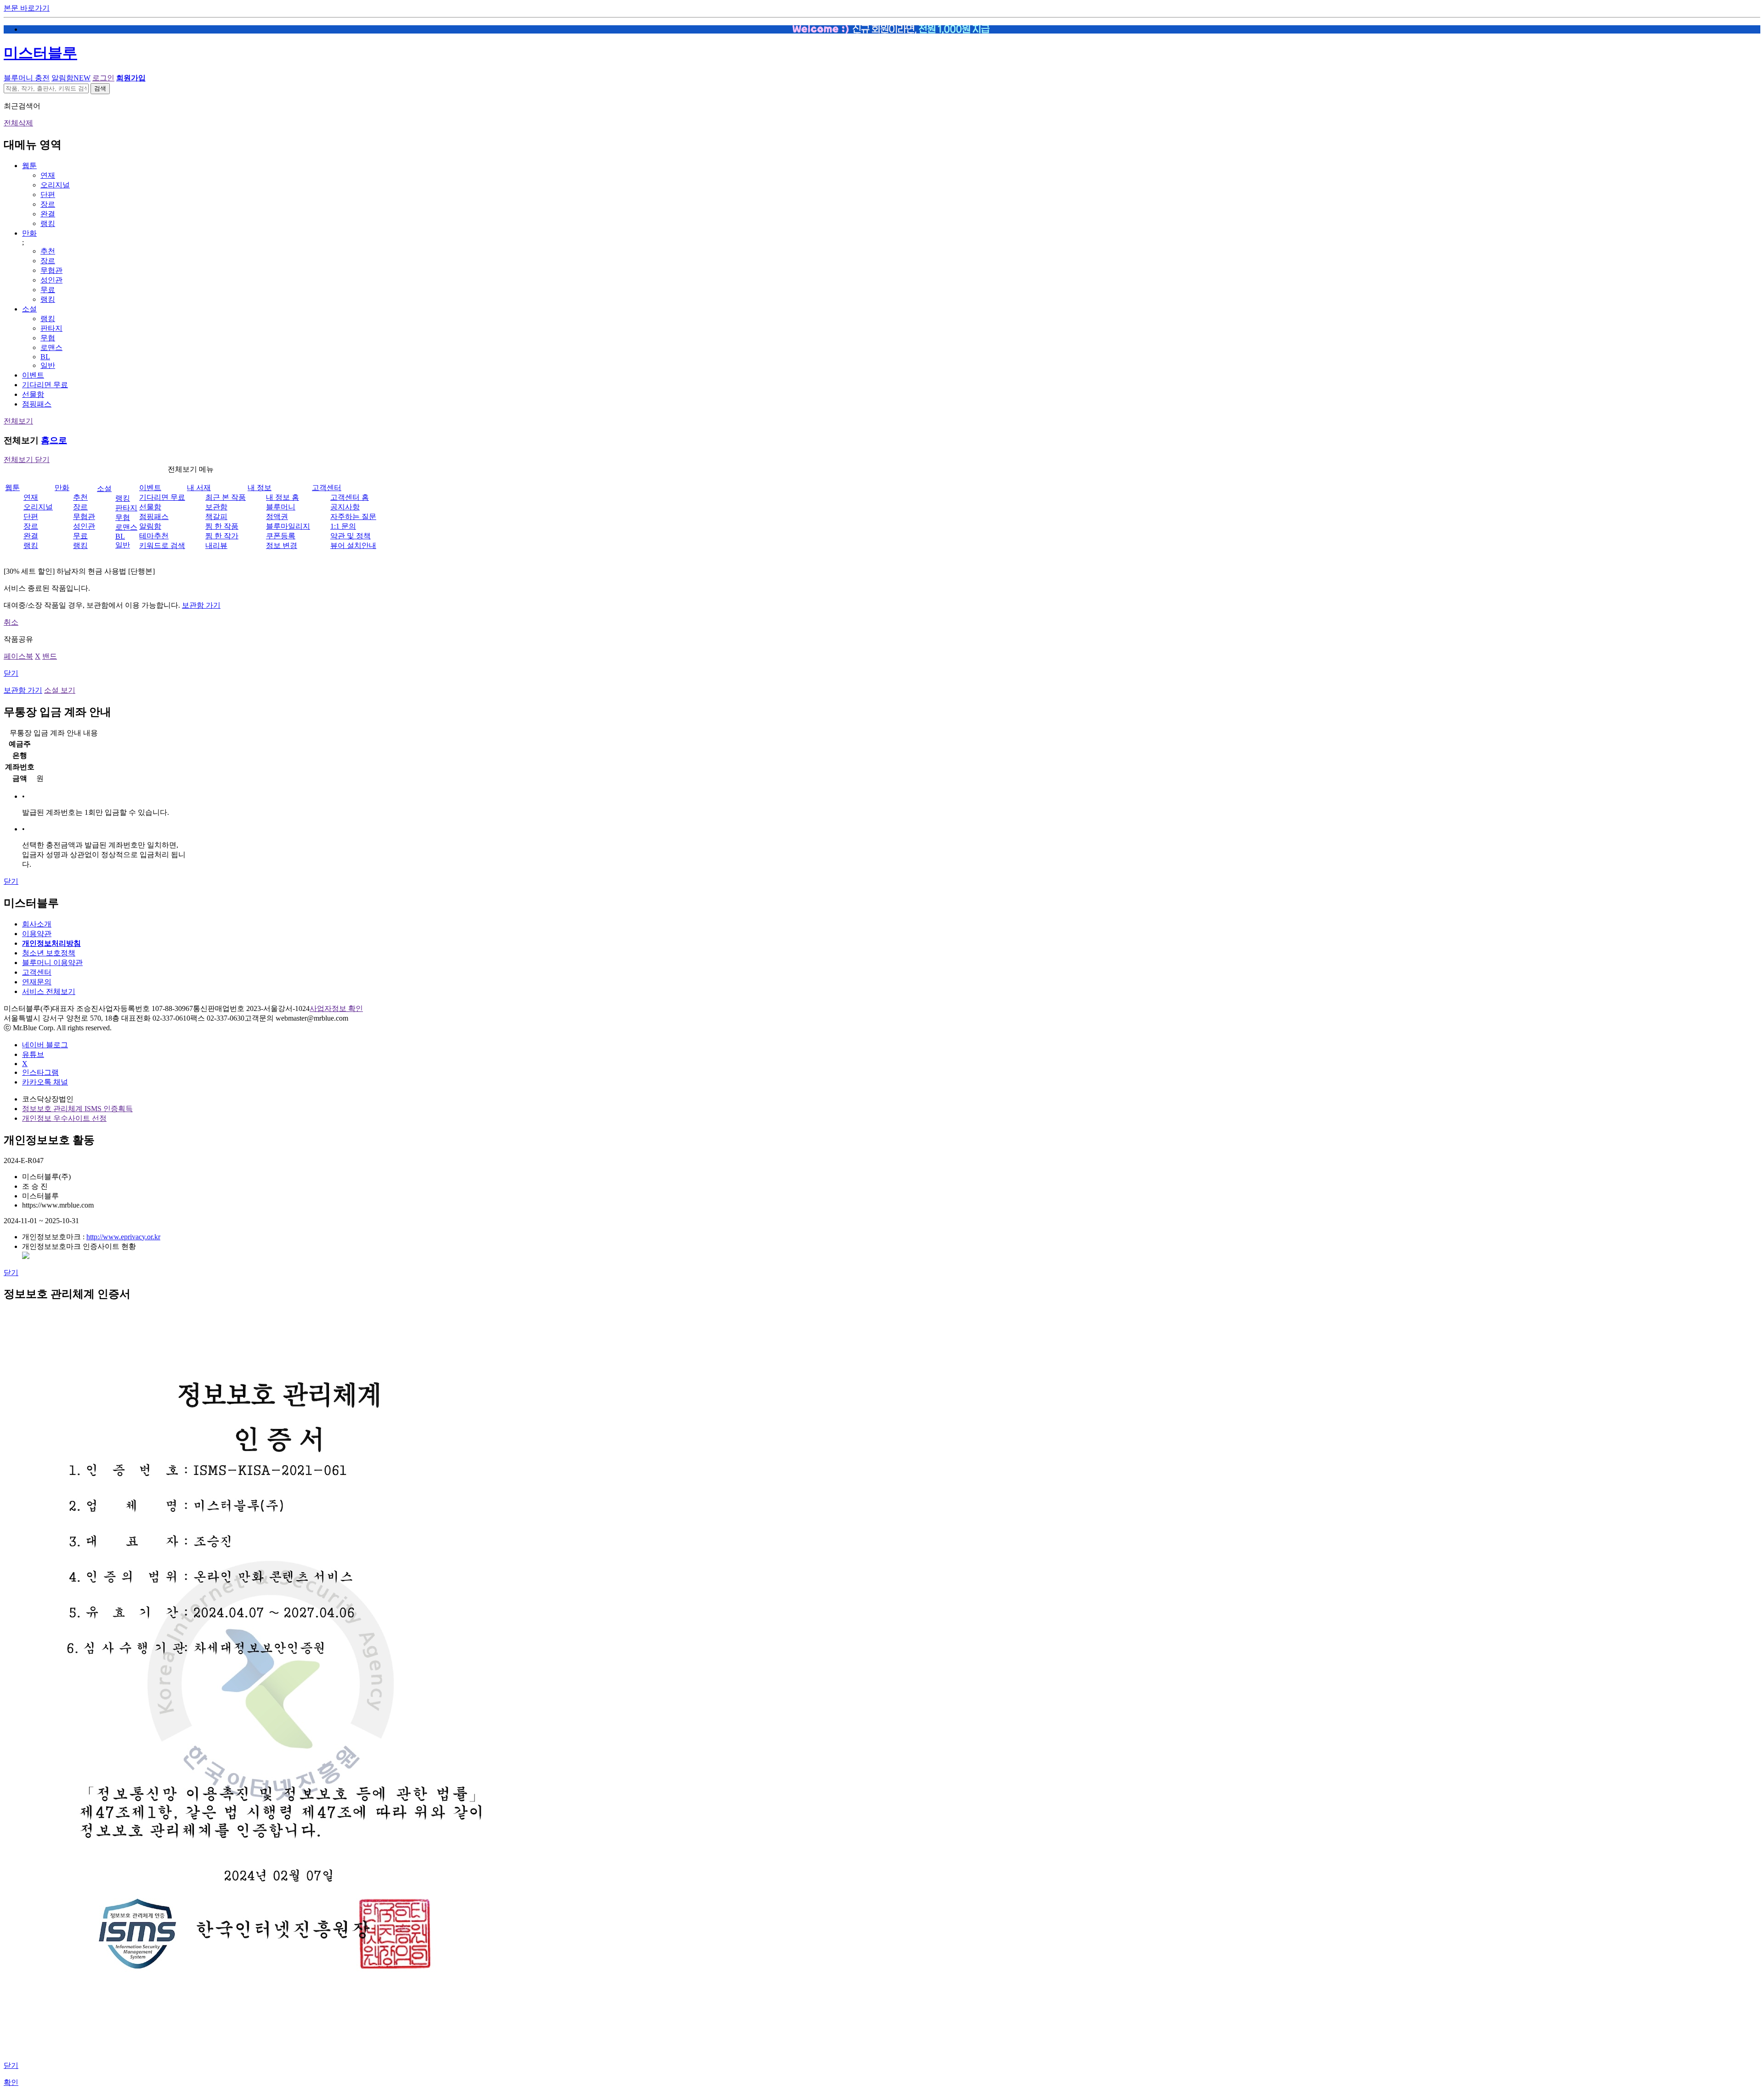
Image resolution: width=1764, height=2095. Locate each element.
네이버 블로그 (45, 1045)
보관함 (216, 507)
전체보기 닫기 (27, 460)
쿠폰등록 (281, 536)
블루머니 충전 (27, 78)
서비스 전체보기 (49, 991)
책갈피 (216, 517)
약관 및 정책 (351, 536)
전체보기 (18, 421)
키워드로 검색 (162, 545)
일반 (48, 365)
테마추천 (154, 536)
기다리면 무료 (45, 385)
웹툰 (29, 166)
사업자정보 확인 (336, 1008)
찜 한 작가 (222, 536)
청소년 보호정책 (49, 953)
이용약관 (37, 934)
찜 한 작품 (222, 526)
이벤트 (33, 375)
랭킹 (48, 223)
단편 (48, 195)
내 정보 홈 (283, 497)
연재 (48, 175)
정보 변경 (282, 545)
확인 (11, 2082)
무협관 (51, 270)
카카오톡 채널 (45, 1082)
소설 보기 (60, 690)
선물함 (33, 394)
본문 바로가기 (27, 8)
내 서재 (199, 488)
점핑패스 (37, 404)
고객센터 (327, 488)
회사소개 (37, 924)
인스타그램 (40, 1072)
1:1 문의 (343, 526)
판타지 (51, 328)
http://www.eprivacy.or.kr (123, 1237)
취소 (11, 622)
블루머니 (281, 507)
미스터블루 (40, 53)
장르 (48, 204)
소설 (29, 309)
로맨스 (51, 347)
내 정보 (260, 488)
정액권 (277, 517)
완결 (48, 214)
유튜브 (33, 1054)
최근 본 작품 (226, 497)
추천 (48, 251)
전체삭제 (18, 123)
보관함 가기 (201, 605)
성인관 (51, 280)
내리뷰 (216, 545)
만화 (29, 233)
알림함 (71, 78)
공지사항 (345, 507)
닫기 (11, 673)
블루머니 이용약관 (52, 963)
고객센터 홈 (350, 497)
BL (45, 357)
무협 (48, 338)
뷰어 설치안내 (353, 545)
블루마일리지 (288, 526)
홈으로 (54, 440)
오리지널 (55, 185)
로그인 (103, 78)
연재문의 (37, 982)
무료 (48, 290)
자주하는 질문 (353, 517)
